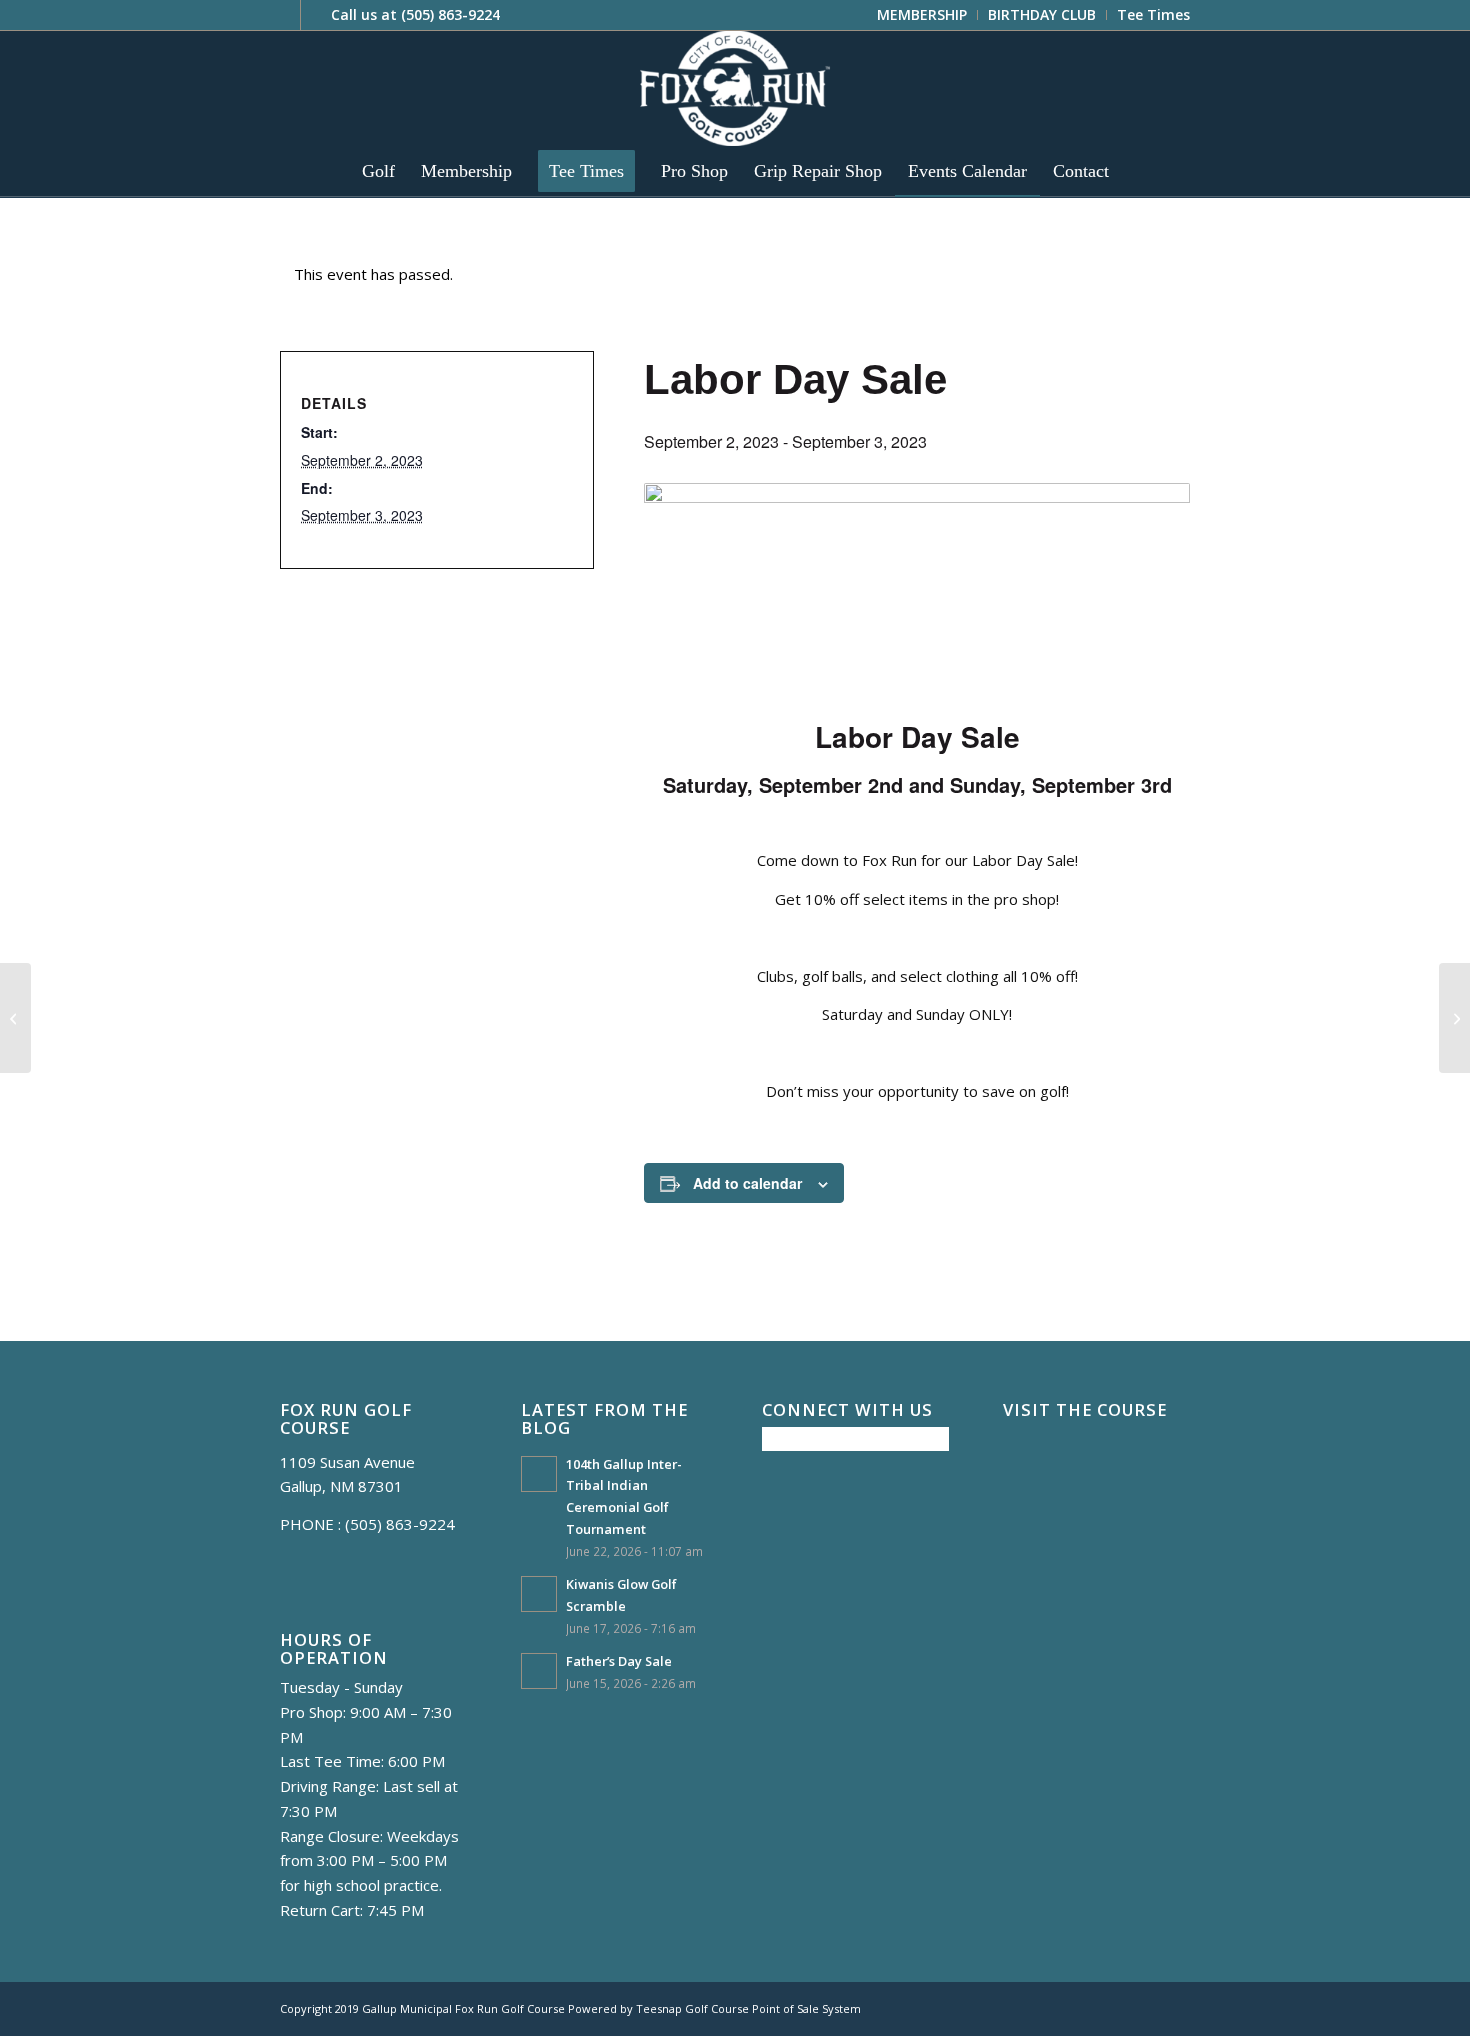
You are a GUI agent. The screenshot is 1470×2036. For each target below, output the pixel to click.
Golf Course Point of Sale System (773, 2008)
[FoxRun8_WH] (735, 88)
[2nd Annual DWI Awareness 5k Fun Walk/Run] (15, 1018)
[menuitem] (922, 15)
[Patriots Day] (1454, 1018)
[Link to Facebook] (285, 15)
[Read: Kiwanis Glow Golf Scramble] (539, 1594)
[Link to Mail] (316, 15)
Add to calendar (747, 1183)
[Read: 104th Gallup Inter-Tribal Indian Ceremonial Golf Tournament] (539, 1474)
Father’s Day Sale (619, 1661)
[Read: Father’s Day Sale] (539, 1671)
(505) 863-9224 (450, 14)
